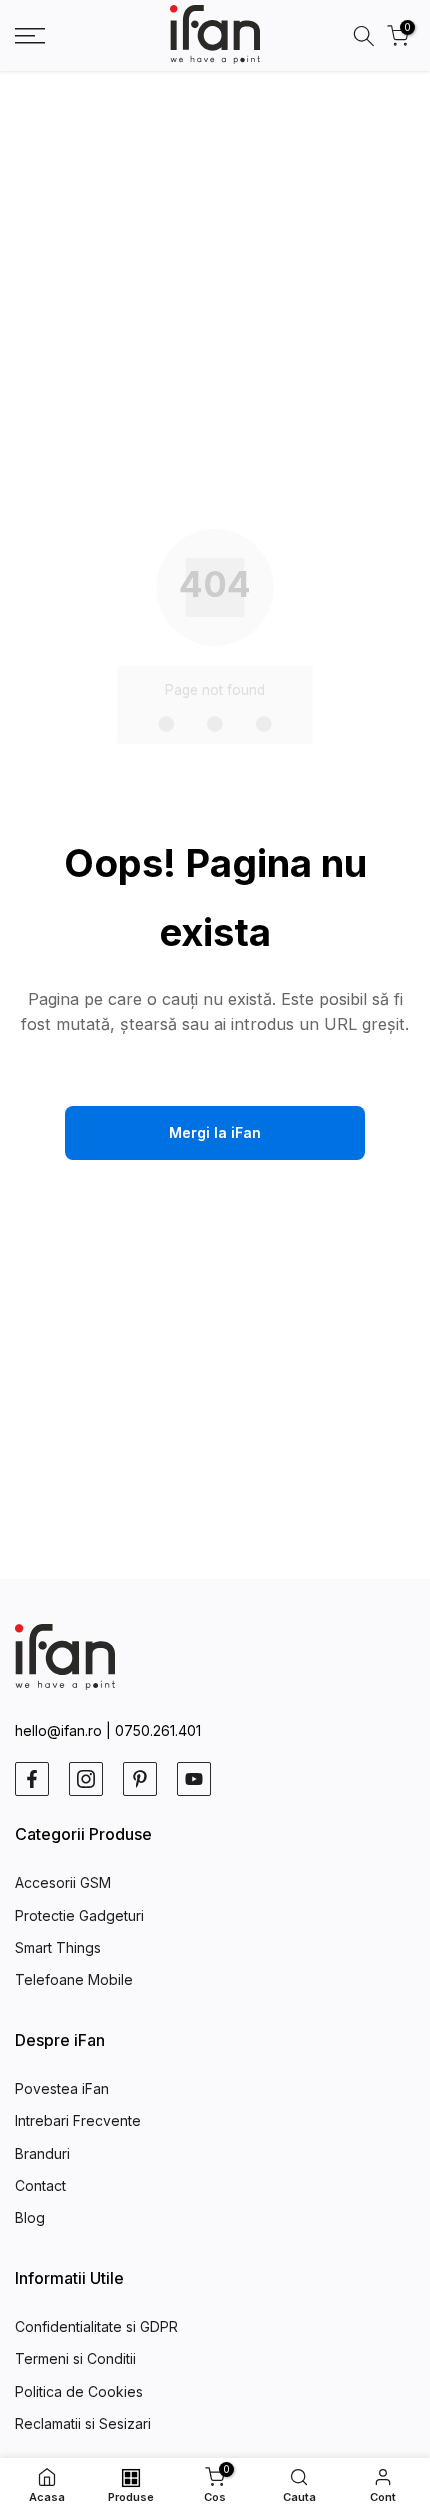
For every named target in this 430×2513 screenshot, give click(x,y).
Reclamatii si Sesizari (83, 2423)
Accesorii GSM (63, 1882)
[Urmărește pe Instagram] (86, 1779)
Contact (40, 2185)
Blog (30, 2217)
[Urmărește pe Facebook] (32, 1779)
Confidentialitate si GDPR (96, 2326)
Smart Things (58, 1947)
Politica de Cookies (79, 2391)
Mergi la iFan (215, 1132)
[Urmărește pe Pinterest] (140, 1779)
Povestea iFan (62, 2088)
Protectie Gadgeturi (79, 1915)
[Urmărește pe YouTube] (194, 1779)
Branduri (42, 2153)
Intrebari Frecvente (78, 2120)
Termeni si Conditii (75, 2358)
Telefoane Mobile (74, 1979)
